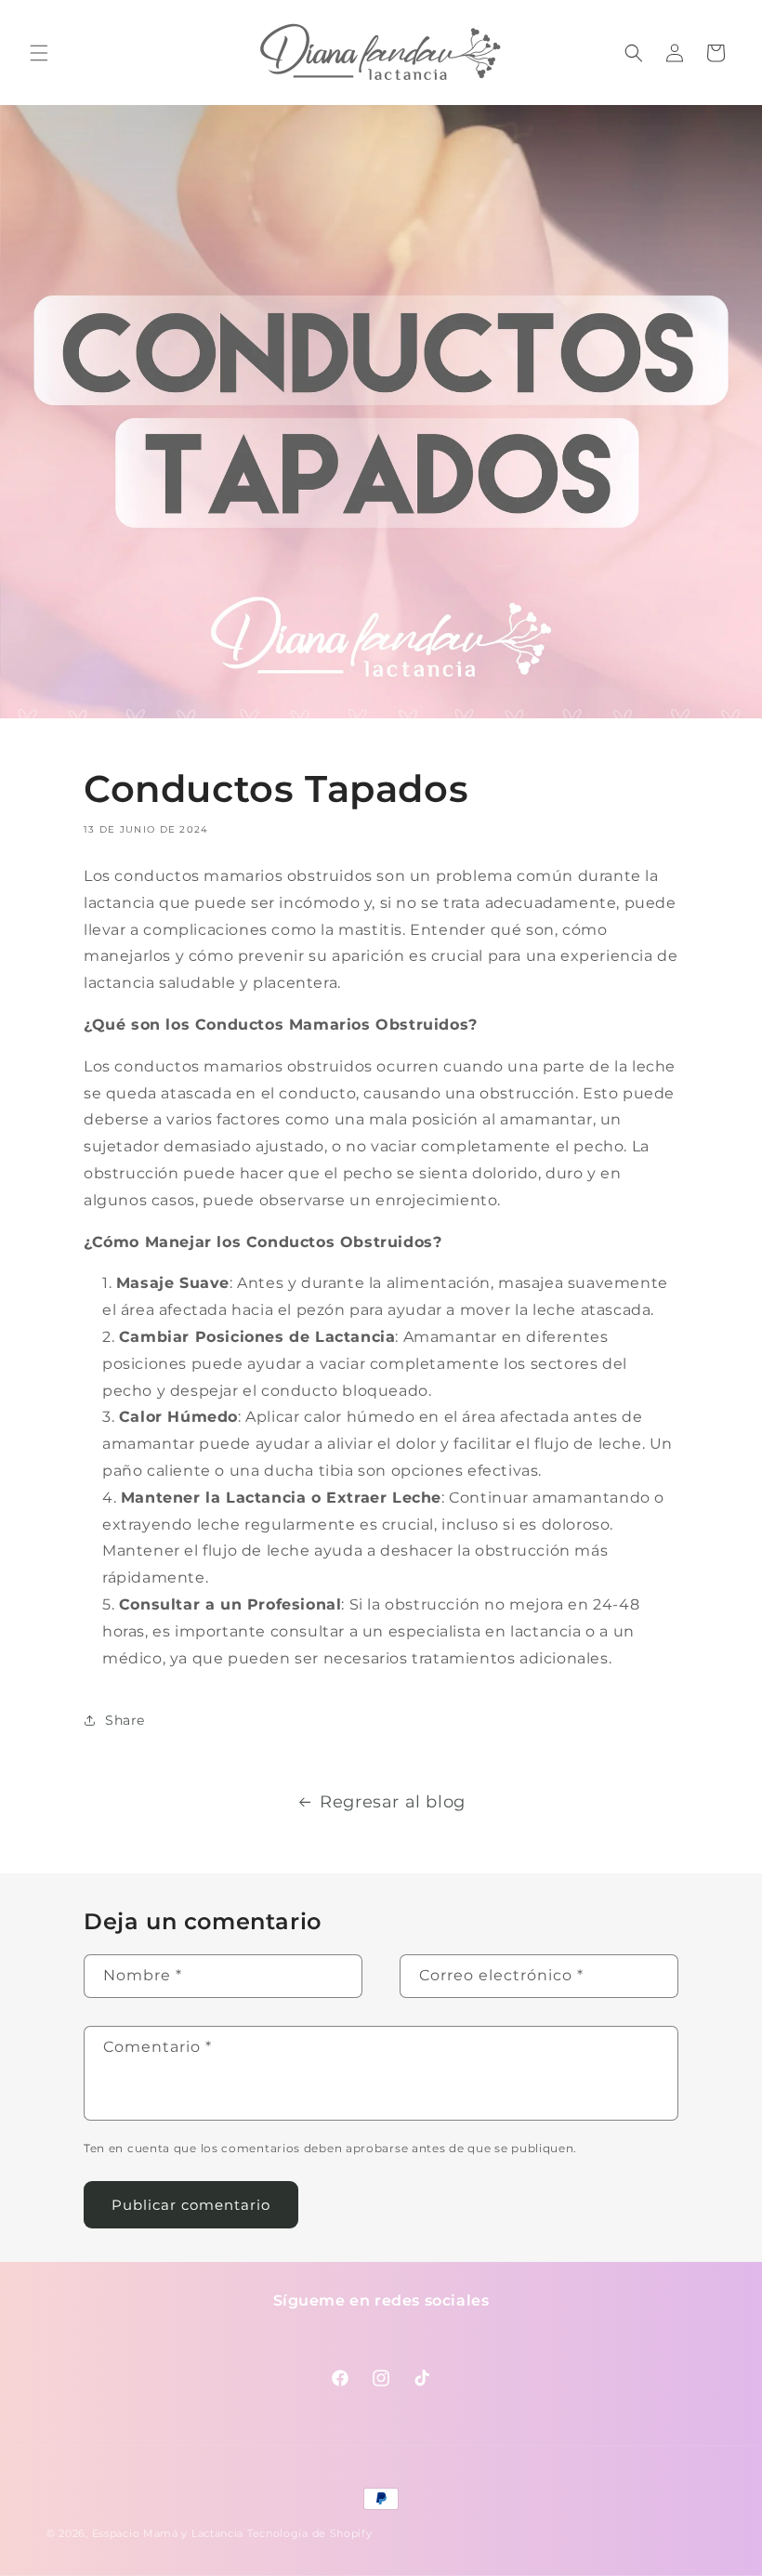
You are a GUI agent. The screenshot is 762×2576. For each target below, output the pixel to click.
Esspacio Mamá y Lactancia (168, 2533)
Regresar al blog (393, 1802)
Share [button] (125, 1720)
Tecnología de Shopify (310, 2533)
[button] (39, 53)
